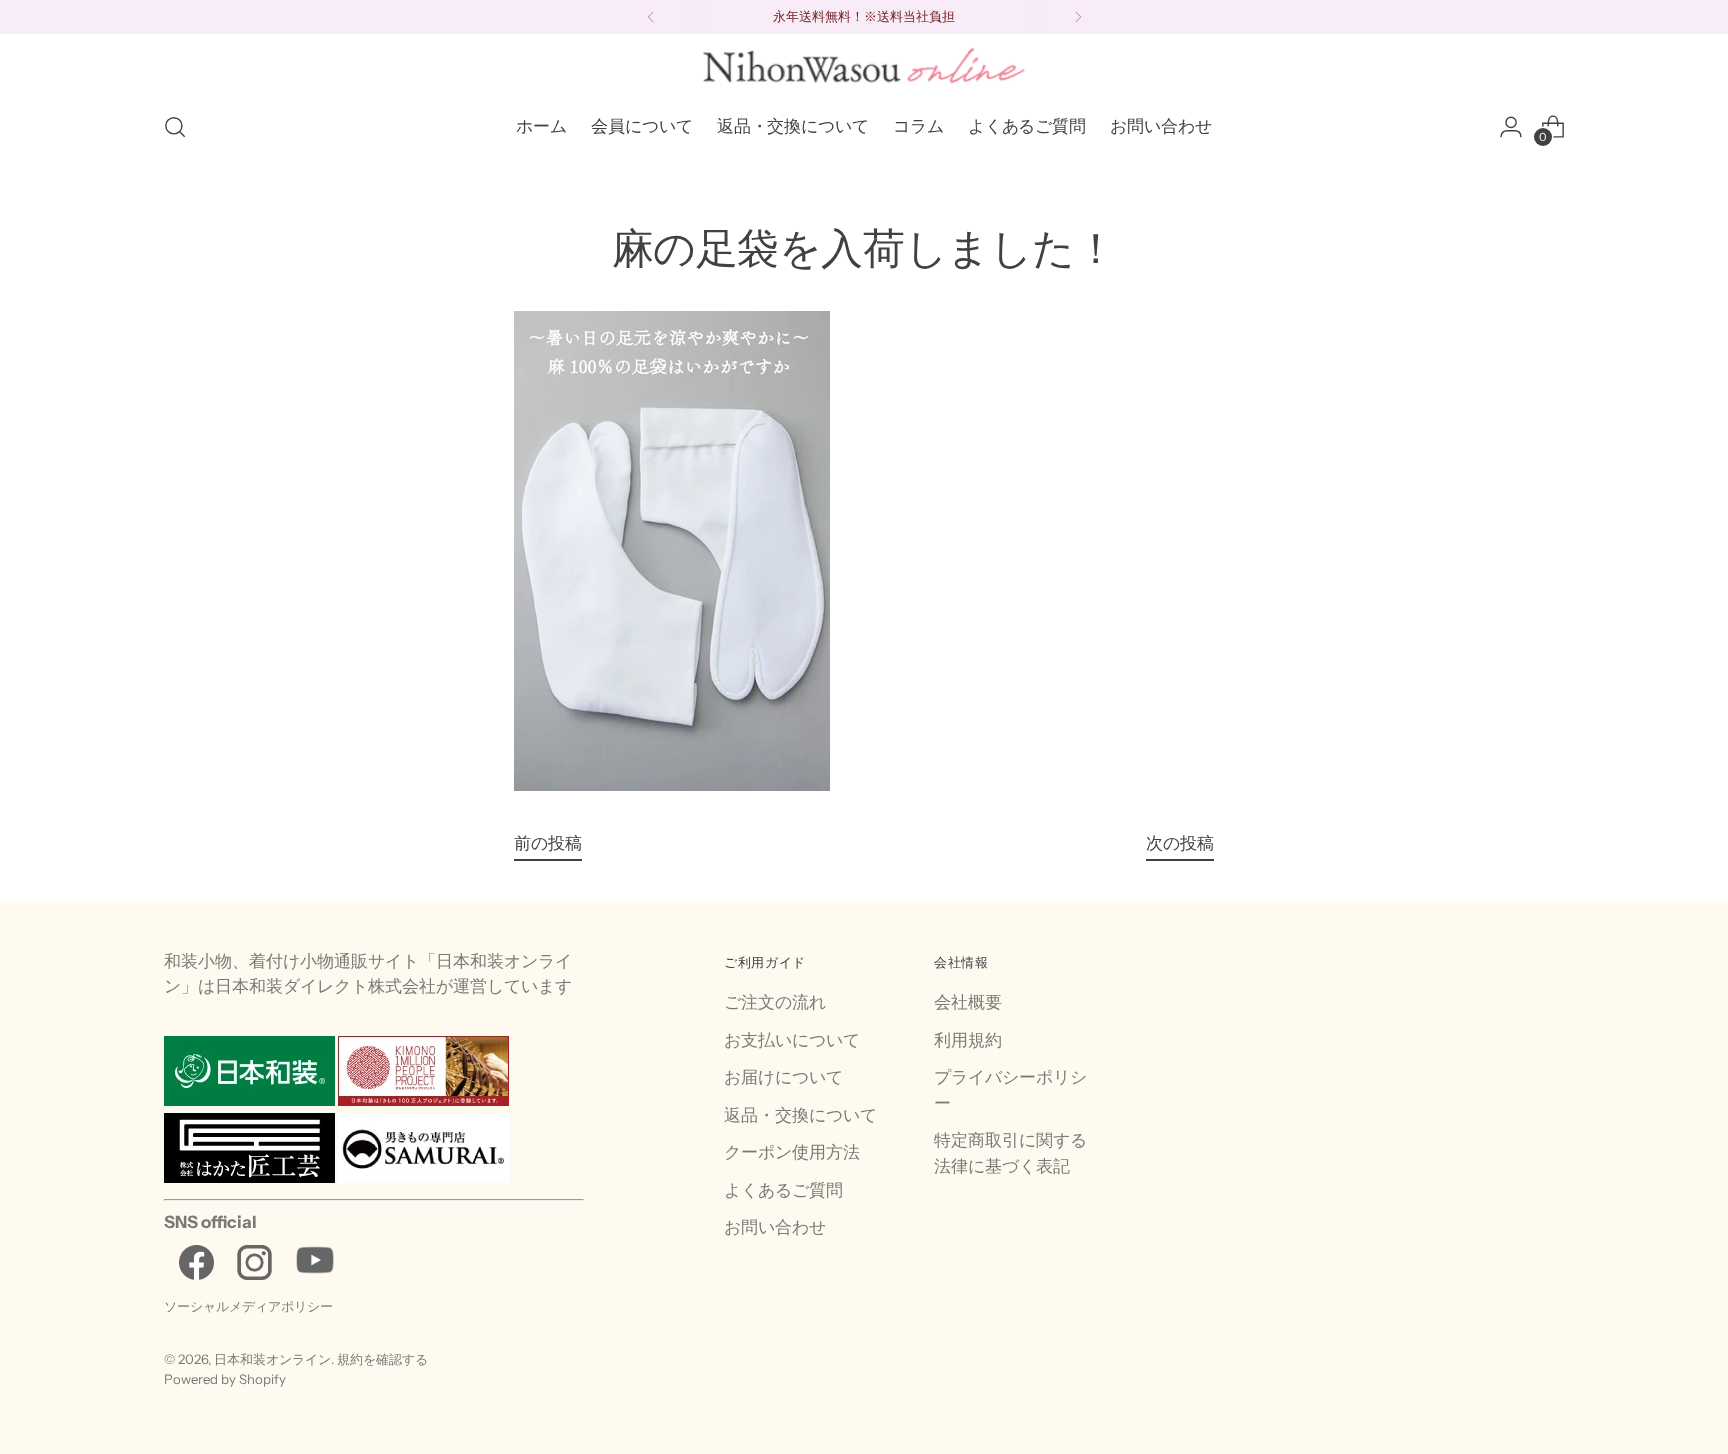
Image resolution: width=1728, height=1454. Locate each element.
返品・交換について (800, 1115)
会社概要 (968, 1002)
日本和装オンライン (272, 1359)
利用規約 (968, 1040)
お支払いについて (792, 1040)
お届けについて (783, 1077)
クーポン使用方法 (792, 1152)
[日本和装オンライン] (864, 65)
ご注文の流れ (775, 1002)
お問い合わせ (775, 1227)
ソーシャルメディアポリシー (248, 1306)
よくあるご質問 (783, 1190)
